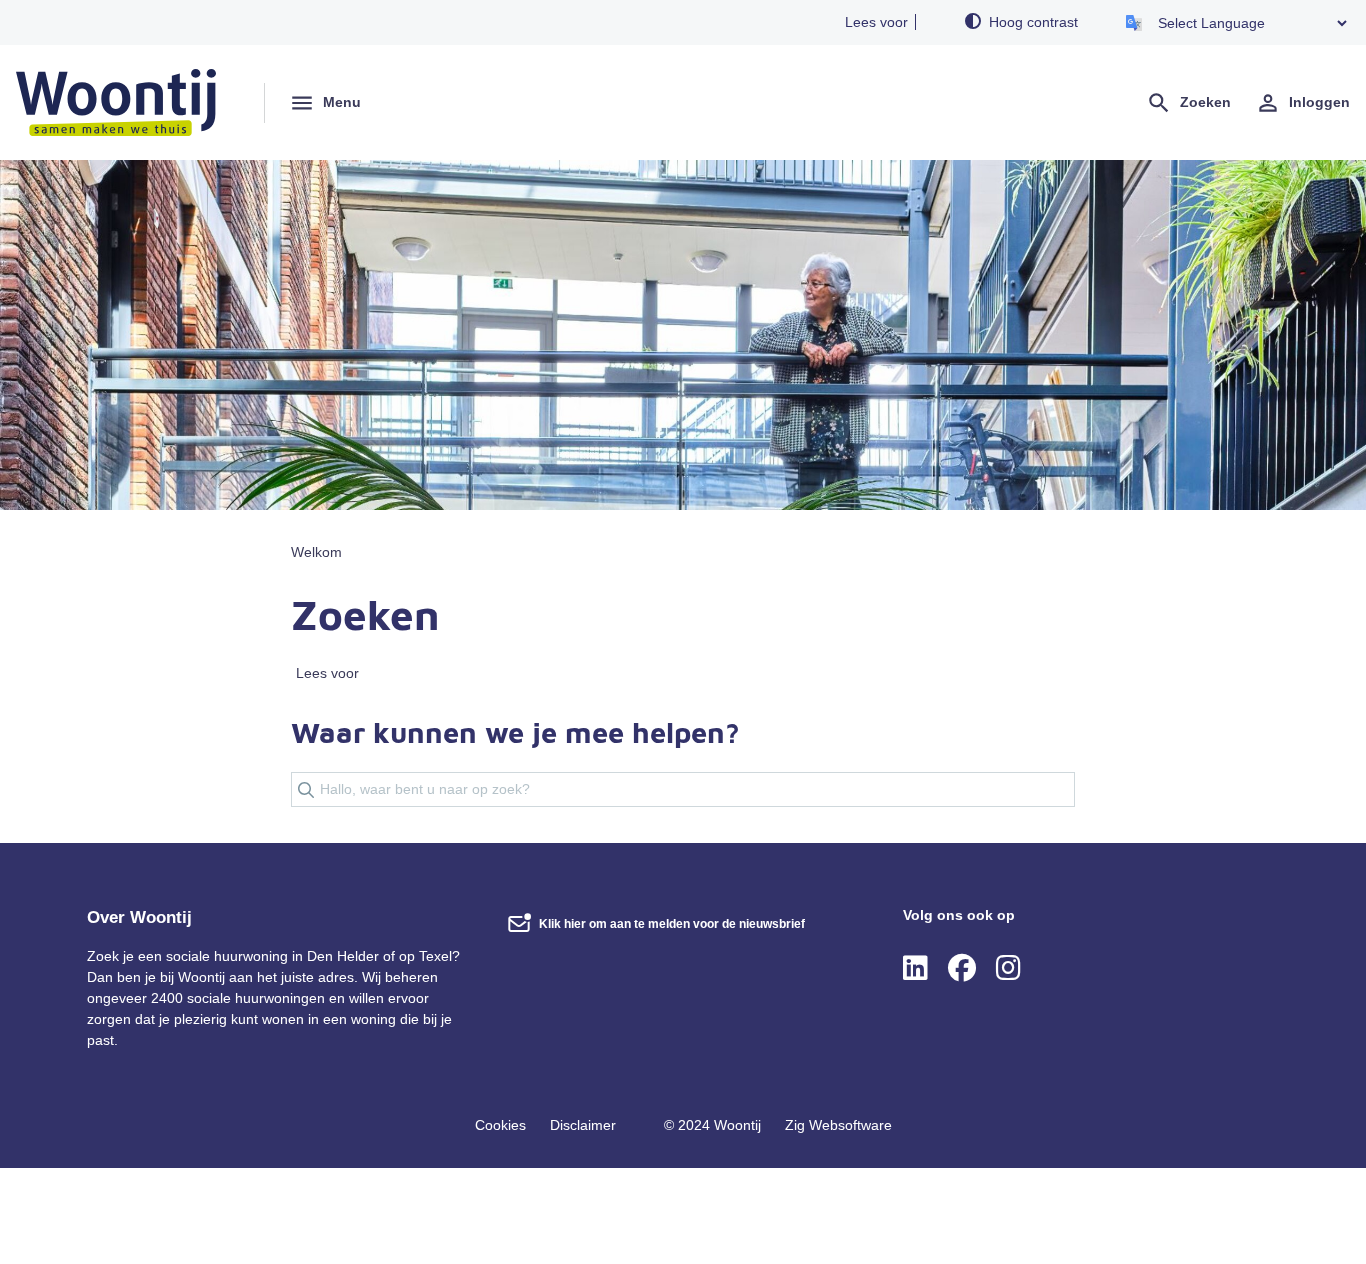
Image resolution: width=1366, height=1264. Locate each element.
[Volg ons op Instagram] (1008, 969)
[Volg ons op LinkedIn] (915, 969)
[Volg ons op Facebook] (962, 969)
